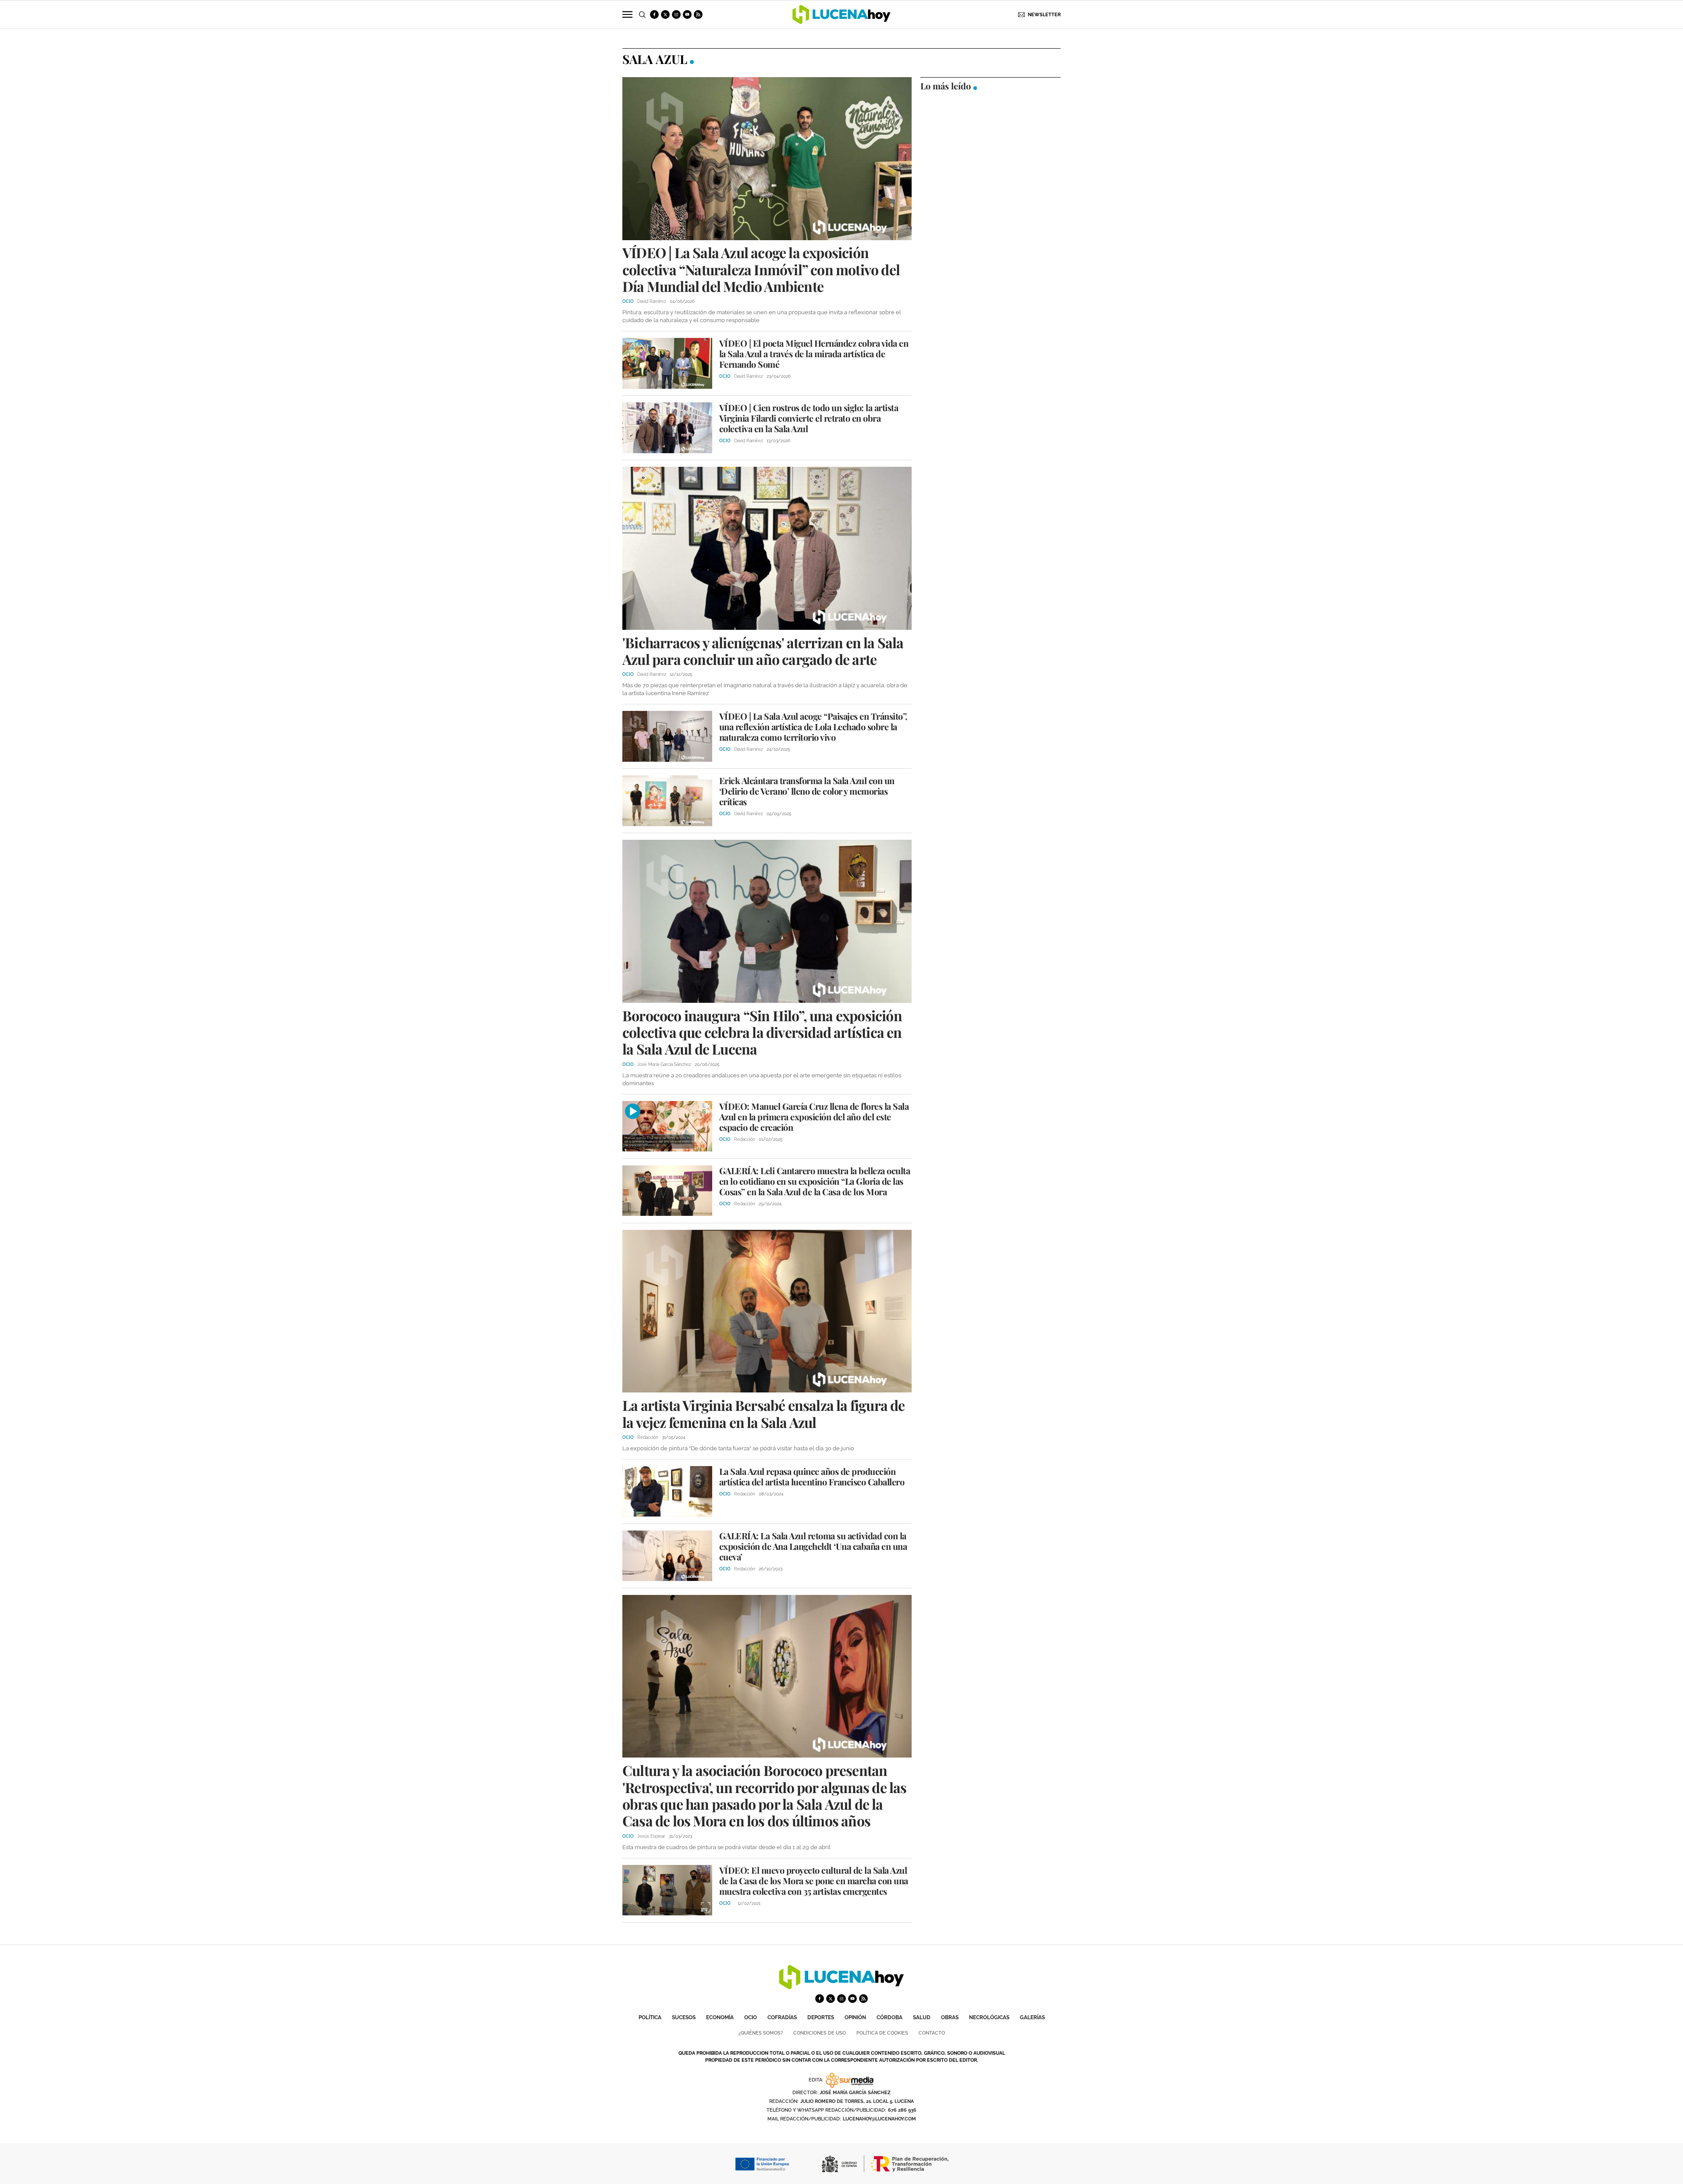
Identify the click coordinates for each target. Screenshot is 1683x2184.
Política (650, 2017)
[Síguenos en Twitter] (665, 14)
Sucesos (684, 2017)
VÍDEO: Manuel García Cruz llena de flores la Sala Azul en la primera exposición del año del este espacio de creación (814, 1117)
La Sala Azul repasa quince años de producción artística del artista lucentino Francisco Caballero (812, 1476)
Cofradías (782, 2017)
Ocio (751, 2017)
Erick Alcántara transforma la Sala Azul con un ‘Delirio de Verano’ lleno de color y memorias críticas (807, 791)
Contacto (932, 2033)
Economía (720, 2017)
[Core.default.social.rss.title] (698, 14)
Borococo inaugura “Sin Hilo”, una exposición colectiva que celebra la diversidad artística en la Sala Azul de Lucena (762, 1032)
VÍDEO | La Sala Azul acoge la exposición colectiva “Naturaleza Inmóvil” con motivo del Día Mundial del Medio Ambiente (761, 269)
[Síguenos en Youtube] (687, 14)
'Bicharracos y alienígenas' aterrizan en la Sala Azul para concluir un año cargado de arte (763, 651)
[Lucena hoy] (841, 1987)
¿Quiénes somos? (761, 2033)
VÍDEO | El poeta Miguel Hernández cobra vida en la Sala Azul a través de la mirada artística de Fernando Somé (814, 353)
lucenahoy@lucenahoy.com (879, 2119)
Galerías (1032, 2017)
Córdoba (889, 2017)
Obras (950, 2017)
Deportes (821, 2017)
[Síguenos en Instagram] (676, 14)
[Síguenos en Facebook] (654, 14)
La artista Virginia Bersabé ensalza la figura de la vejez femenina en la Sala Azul (764, 1413)
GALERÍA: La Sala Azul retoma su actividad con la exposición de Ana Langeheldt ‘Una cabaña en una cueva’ (813, 1546)
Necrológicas (989, 2017)
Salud (922, 2017)
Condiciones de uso (820, 2033)
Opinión (855, 2017)
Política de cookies (882, 2033)
